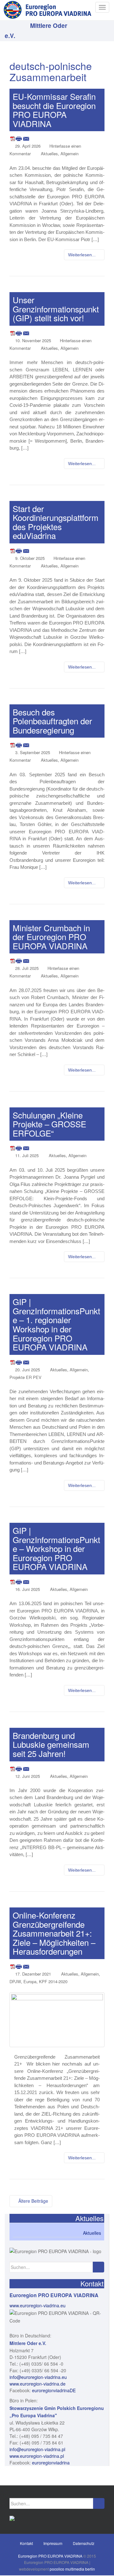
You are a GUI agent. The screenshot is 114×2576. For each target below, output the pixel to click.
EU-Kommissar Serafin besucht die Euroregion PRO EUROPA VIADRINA (54, 110)
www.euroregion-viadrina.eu (38, 2305)
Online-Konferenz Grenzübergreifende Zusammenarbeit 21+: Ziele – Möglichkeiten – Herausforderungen (54, 1933)
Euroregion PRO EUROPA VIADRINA (50, 2556)
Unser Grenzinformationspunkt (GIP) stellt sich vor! (56, 309)
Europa (30, 1981)
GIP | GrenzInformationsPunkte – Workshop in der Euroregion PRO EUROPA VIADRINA (56, 1548)
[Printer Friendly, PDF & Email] (20, 138)
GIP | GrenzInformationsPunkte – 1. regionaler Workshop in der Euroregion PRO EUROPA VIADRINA (56, 1324)
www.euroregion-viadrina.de (38, 2384)
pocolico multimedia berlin (72, 2569)
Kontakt (26, 2543)
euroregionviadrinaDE (54, 2390)
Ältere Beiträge (33, 2201)
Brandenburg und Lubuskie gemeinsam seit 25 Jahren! (51, 1744)
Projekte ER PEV (25, 1377)
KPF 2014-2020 (53, 1981)
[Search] (98, 2267)
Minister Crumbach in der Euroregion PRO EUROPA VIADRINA (51, 937)
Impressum (53, 2543)
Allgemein (70, 154)
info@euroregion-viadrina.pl (37, 2449)
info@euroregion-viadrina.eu (38, 2377)
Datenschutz (84, 2543)
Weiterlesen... (82, 255)
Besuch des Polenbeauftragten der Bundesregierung (52, 721)
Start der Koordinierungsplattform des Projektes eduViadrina (56, 522)
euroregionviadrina (51, 2463)
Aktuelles (49, 154)
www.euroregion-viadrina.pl (37, 2456)
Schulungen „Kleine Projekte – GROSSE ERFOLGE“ (49, 1124)
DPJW (15, 1981)
